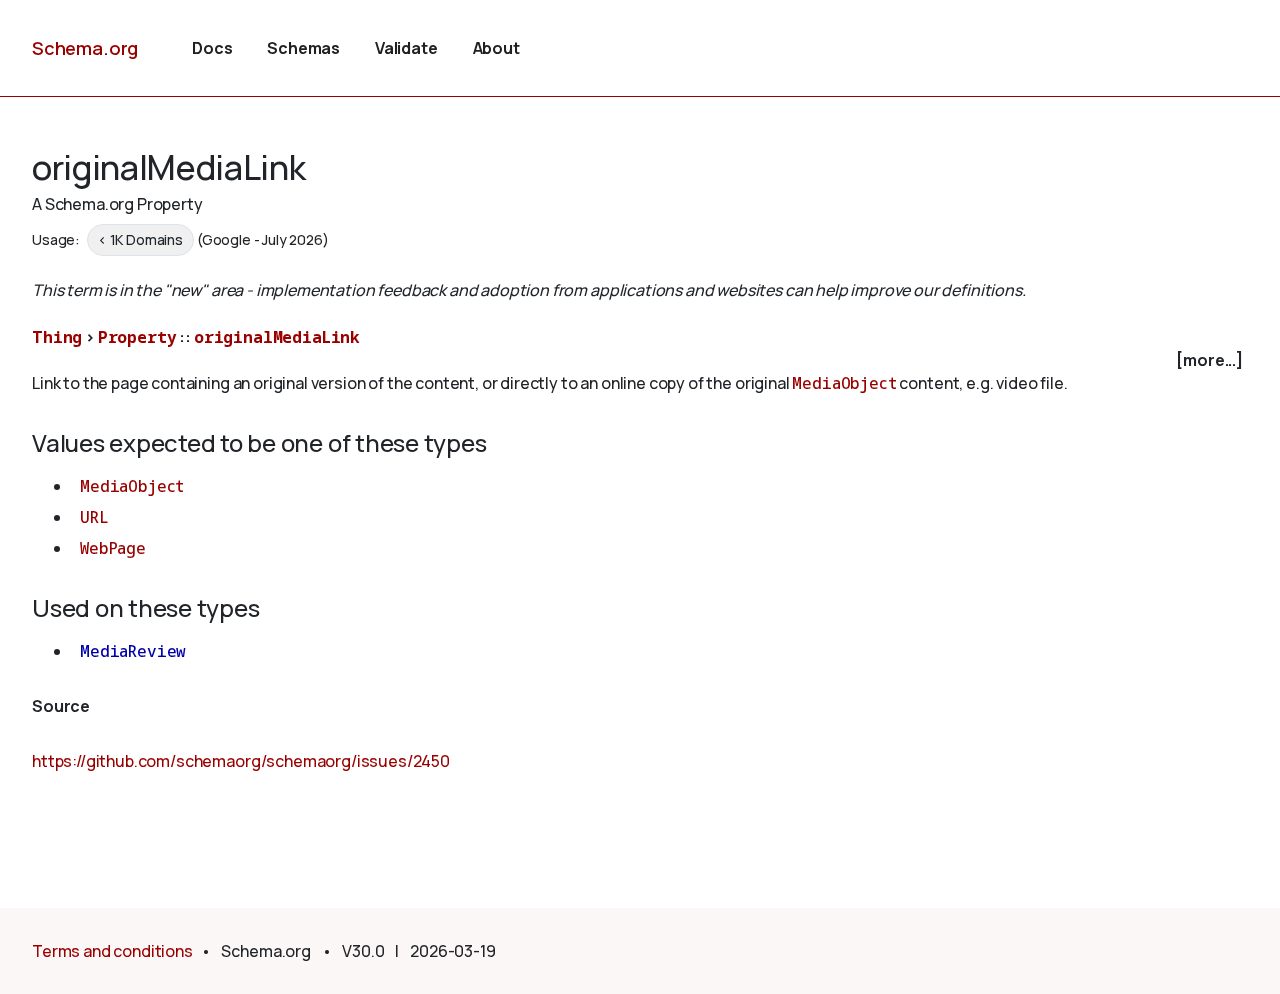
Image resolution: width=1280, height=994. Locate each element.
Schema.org (85, 48)
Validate (406, 48)
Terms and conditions (112, 951)
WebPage (113, 548)
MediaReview (133, 651)
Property (137, 337)
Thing (57, 337)
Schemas (303, 48)
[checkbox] (640, 360)
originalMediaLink (277, 337)
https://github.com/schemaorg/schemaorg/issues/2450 (241, 761)
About (496, 48)
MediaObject (844, 383)
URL (94, 517)
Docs (212, 48)
